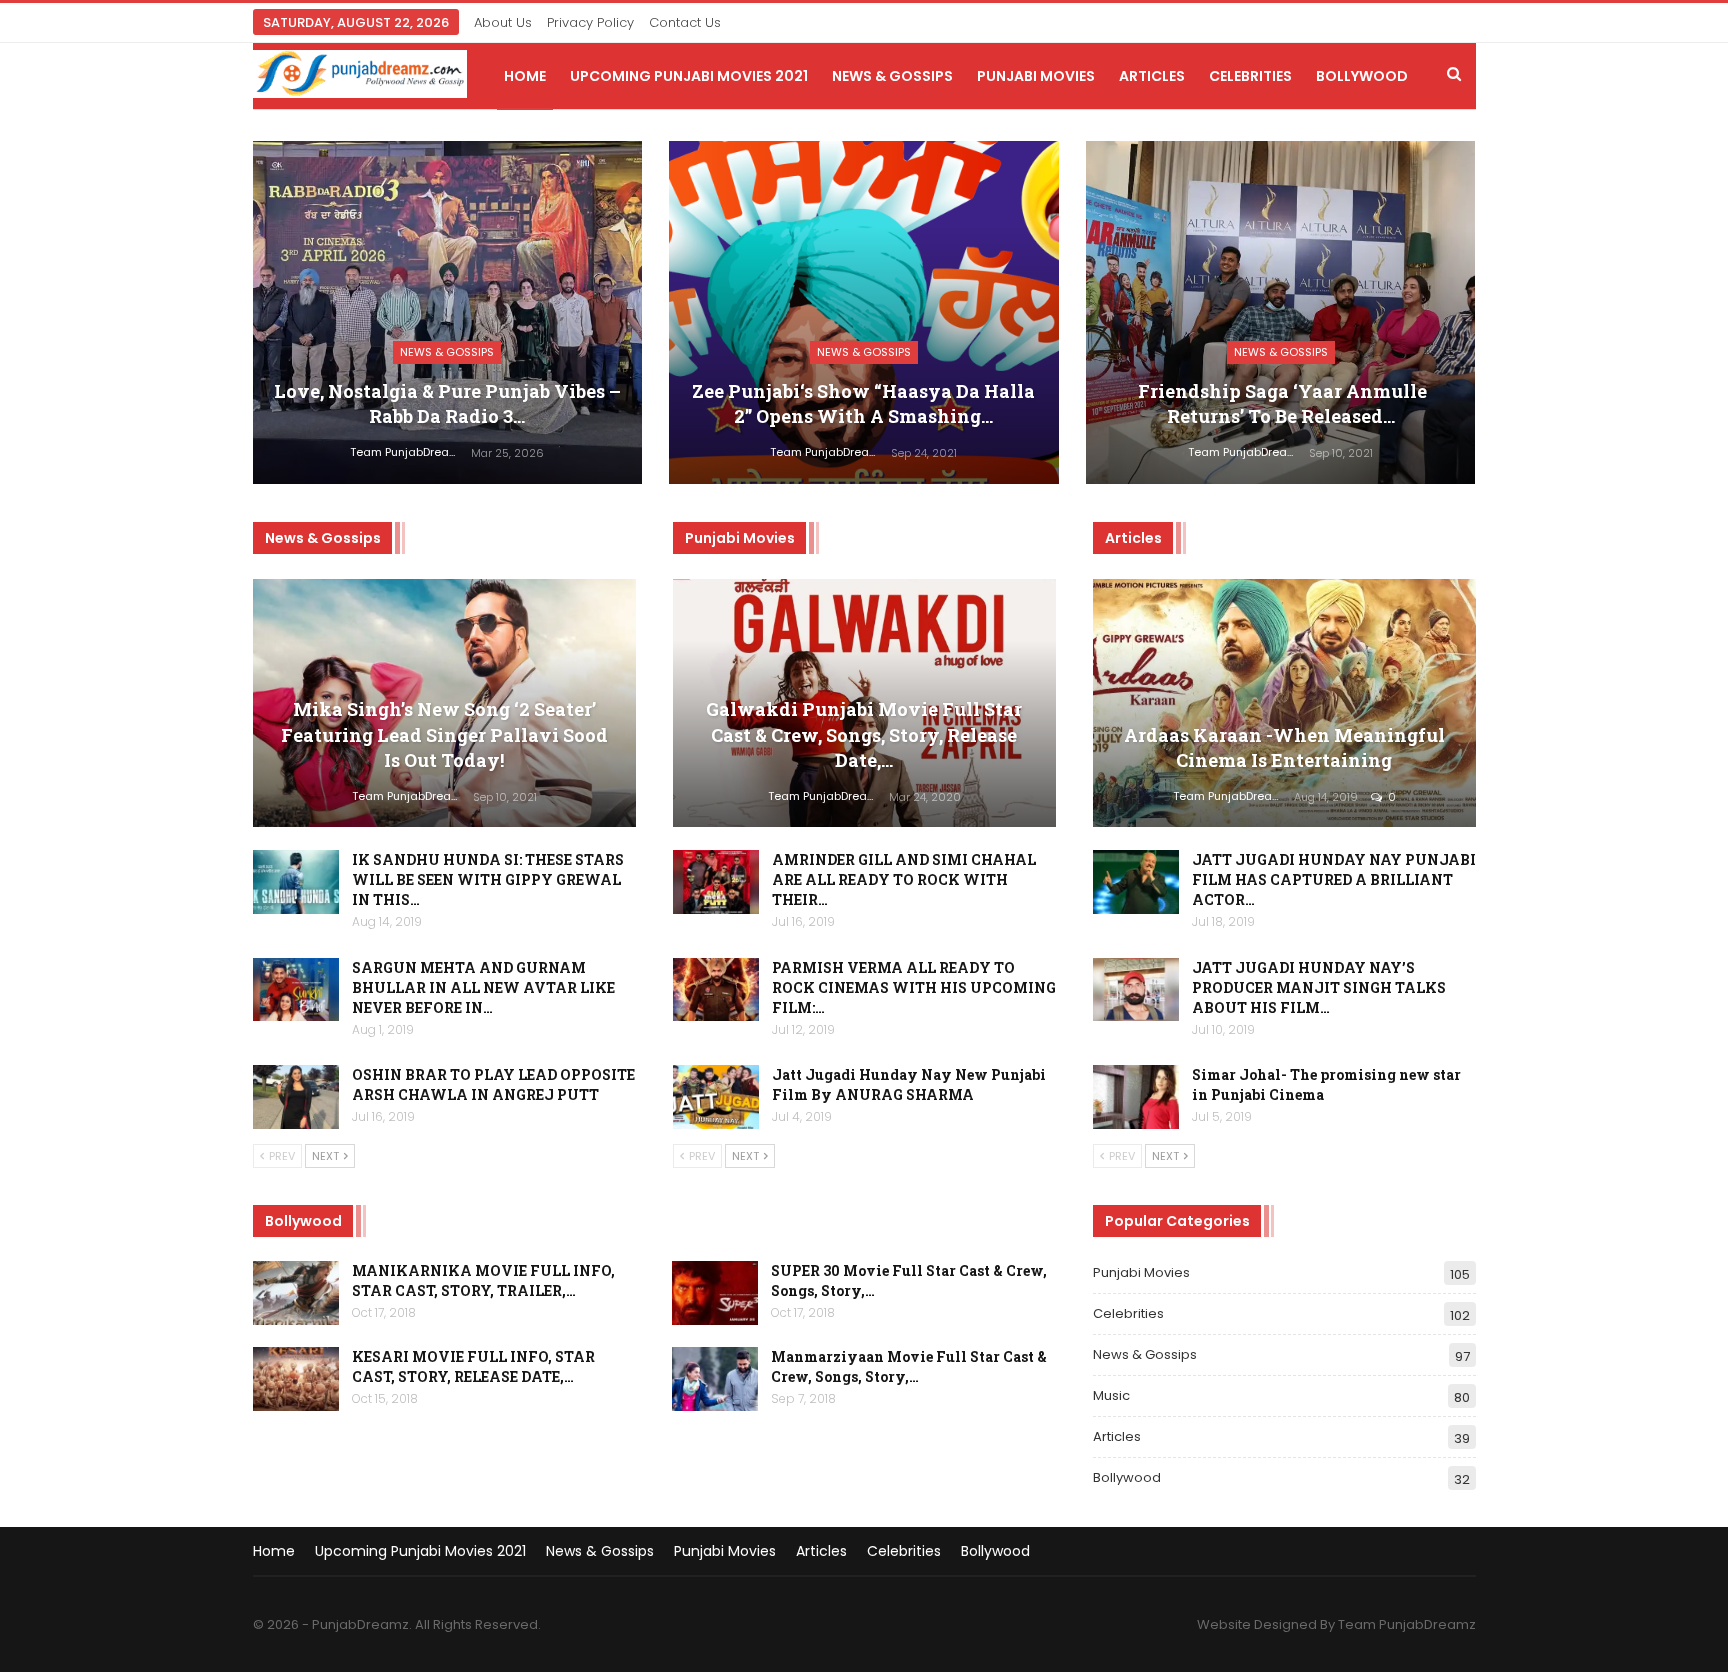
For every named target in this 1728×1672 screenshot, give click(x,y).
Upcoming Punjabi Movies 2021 (689, 76)
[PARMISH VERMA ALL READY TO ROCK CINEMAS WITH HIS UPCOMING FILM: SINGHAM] (716, 990)
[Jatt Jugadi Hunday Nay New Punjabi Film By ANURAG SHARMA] (716, 1097)
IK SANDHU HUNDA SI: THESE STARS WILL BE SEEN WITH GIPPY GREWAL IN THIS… (488, 879)
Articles (1152, 76)
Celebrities (1250, 76)
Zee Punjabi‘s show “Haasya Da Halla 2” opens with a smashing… (863, 403)
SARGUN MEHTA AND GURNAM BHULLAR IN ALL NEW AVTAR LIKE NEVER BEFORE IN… (483, 987)
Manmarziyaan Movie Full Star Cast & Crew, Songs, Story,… (909, 1366)
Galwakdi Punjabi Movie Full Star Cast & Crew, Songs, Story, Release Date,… (864, 734)
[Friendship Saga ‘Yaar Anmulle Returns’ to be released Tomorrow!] (1281, 312)
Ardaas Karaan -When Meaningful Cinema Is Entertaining (1284, 747)
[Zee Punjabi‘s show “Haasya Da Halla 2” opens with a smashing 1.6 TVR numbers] (864, 312)
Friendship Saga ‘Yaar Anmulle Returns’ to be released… (1280, 403)
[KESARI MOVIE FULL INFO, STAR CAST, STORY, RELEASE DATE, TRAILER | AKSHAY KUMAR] (296, 1379)
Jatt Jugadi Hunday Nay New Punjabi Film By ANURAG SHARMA (909, 1084)
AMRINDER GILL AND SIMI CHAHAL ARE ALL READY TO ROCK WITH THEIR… (904, 879)
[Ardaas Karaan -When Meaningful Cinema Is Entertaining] (1284, 703)
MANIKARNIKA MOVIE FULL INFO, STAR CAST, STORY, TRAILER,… (483, 1280)
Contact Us (685, 22)
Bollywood (1362, 76)
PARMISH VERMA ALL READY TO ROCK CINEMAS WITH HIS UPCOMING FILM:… (914, 987)
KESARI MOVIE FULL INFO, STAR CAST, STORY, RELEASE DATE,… (473, 1366)
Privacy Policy (590, 22)
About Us (503, 22)
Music (1111, 1395)
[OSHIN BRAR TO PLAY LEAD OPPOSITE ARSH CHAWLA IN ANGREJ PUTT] (296, 1097)
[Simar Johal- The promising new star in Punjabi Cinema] (1136, 1097)
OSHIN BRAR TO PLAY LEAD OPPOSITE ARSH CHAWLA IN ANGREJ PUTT (493, 1084)
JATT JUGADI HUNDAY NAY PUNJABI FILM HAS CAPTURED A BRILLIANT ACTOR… (1334, 879)
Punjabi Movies (1036, 76)
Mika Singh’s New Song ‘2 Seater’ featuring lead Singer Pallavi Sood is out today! (444, 734)
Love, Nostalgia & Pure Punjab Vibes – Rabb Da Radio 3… (447, 403)
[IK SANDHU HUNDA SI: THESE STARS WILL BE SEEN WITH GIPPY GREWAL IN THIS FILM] (296, 882)
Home (525, 76)
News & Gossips (892, 76)
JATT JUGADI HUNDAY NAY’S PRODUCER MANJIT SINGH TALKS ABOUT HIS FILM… (1319, 987)
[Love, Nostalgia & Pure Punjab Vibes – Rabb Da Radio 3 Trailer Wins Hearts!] (448, 312)
